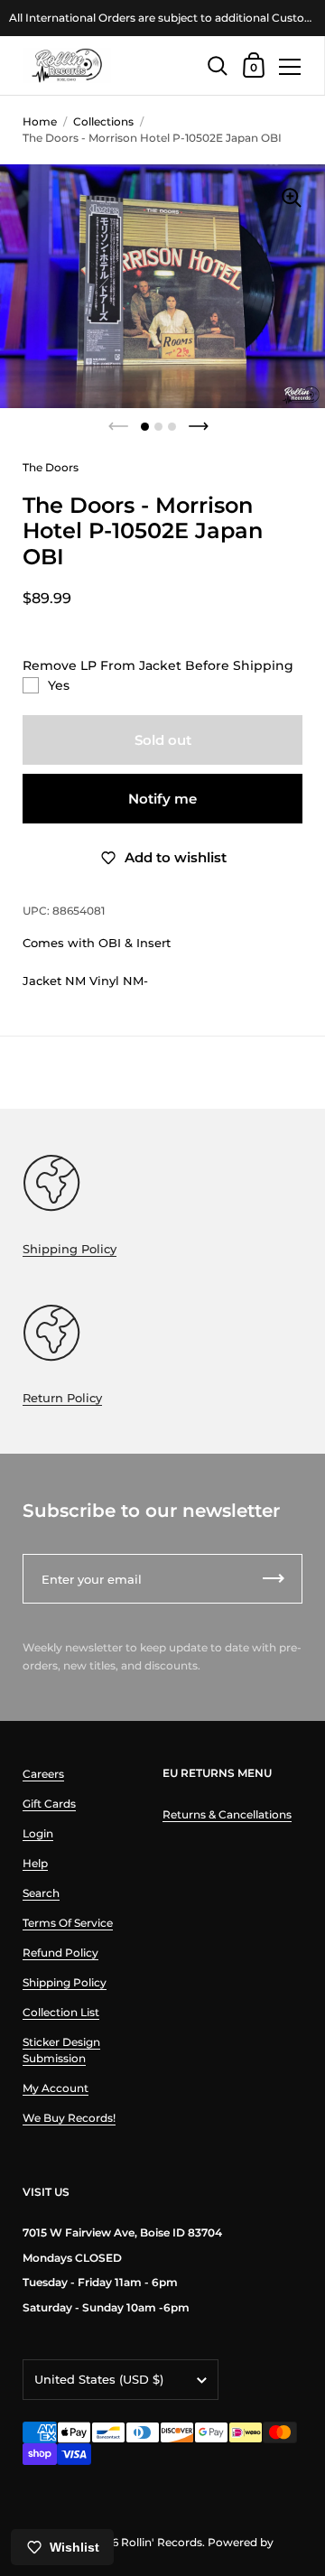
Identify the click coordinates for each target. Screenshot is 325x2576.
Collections (103, 121)
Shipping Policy (70, 1249)
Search (41, 1893)
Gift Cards (49, 1804)
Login (38, 1833)
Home (40, 121)
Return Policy (62, 1398)
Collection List (61, 2012)
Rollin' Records (162, 2542)
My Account (56, 2088)
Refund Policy (60, 1953)
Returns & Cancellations (227, 1814)
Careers (43, 1774)
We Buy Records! (69, 2118)
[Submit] (274, 1579)
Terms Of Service (68, 1923)
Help (35, 1863)
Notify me (162, 799)
